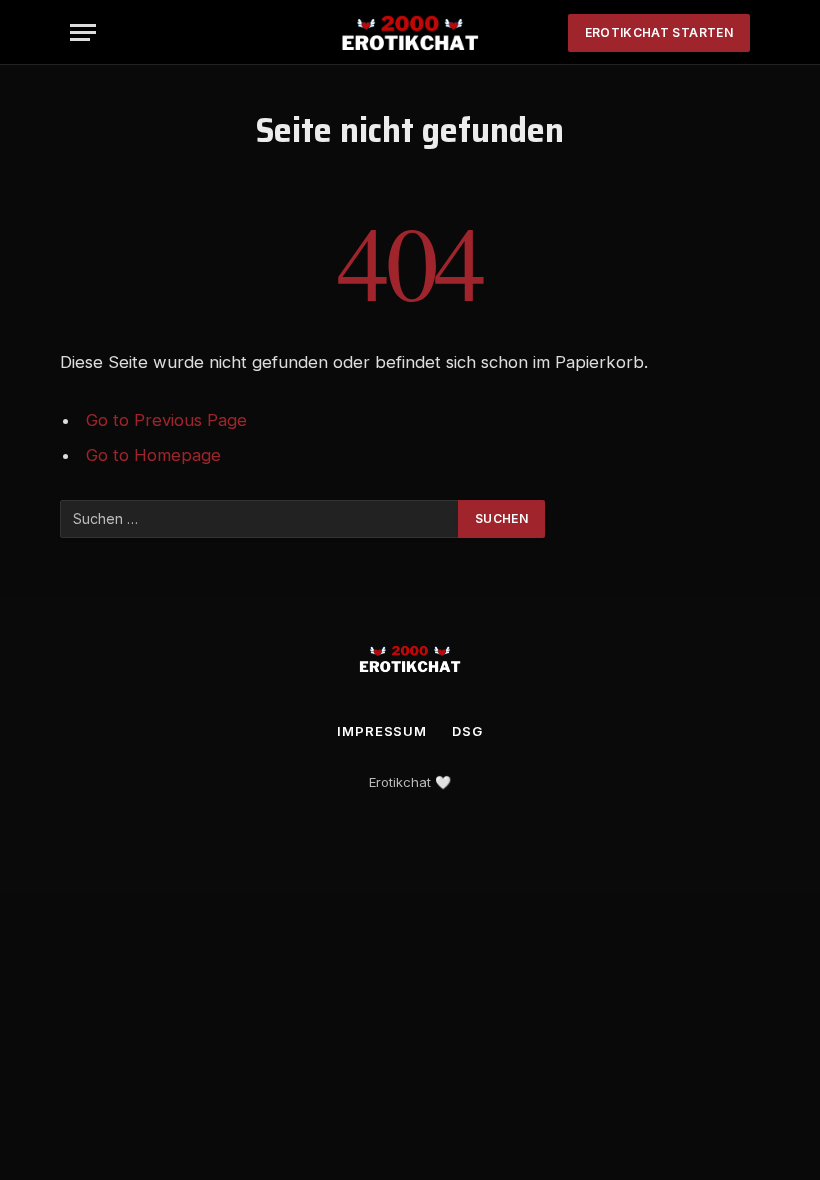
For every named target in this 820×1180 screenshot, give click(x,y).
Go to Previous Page (166, 420)
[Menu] (83, 32)
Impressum (382, 731)
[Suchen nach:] (260, 519)
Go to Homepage (153, 455)
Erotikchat (400, 782)
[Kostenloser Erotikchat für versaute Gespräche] (409, 32)
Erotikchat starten (659, 32)
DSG (467, 731)
